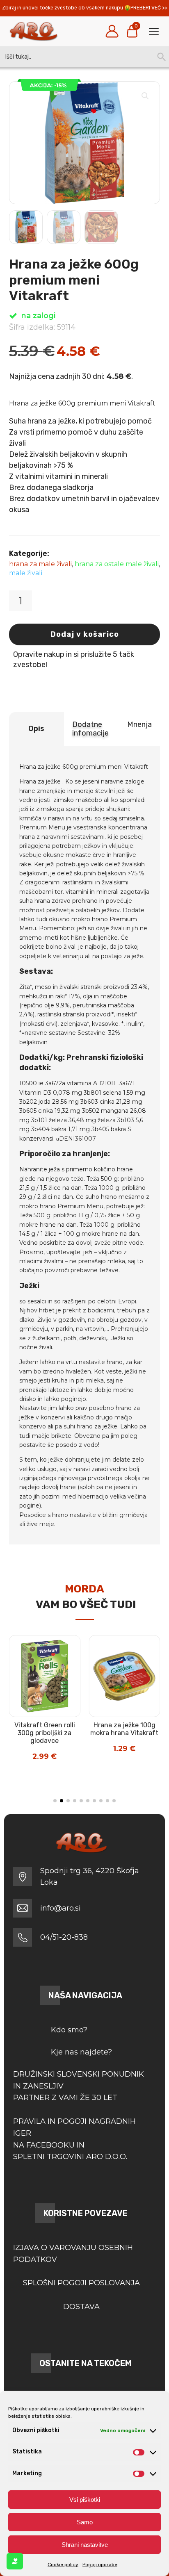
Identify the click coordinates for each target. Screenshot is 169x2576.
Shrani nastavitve (85, 2545)
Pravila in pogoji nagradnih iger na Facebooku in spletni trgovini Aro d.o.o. (74, 2139)
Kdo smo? (69, 2030)
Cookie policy (63, 2565)
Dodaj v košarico (85, 634)
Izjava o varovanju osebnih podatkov (73, 2254)
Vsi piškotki (85, 2500)
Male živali (26, 573)
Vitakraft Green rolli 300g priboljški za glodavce (45, 1733)
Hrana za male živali (40, 564)
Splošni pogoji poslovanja (81, 2283)
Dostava (81, 2307)
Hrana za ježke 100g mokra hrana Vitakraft (124, 1729)
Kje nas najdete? (81, 2052)
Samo (85, 2522)
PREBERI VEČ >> (149, 8)
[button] (145, 96)
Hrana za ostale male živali (117, 564)
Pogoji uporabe (100, 2565)
